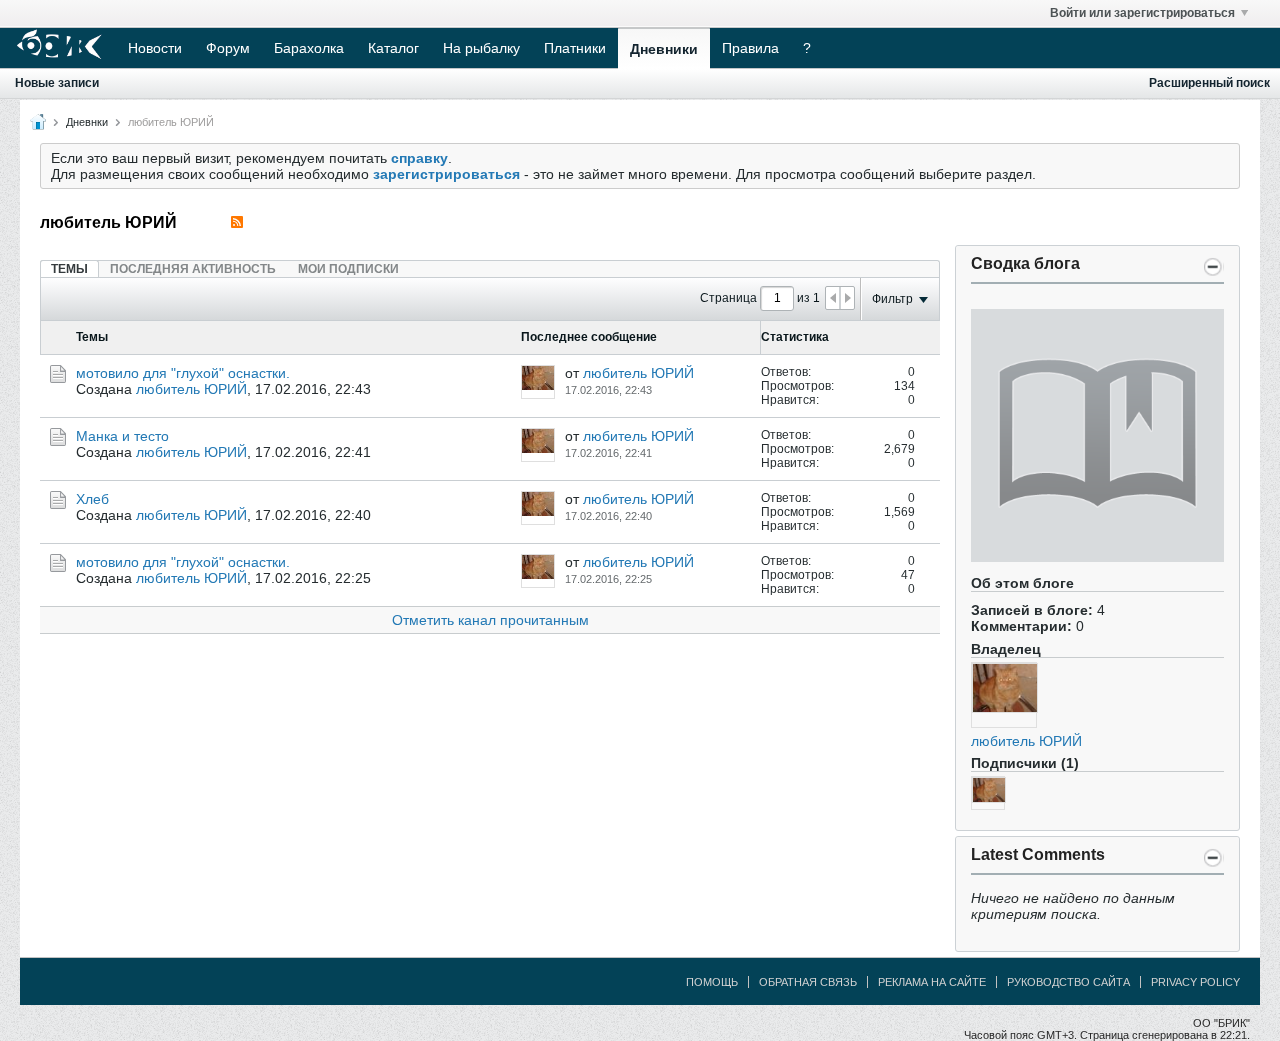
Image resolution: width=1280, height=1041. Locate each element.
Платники (575, 48)
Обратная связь (808, 982)
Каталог (393, 48)
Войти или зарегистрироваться (1142, 13)
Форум (228, 48)
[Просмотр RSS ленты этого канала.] (237, 222)
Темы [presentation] (69, 269)
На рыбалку (481, 48)
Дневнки (87, 122)
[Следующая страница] (847, 298)
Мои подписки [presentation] (348, 269)
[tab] (69, 268)
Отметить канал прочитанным (490, 620)
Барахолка (309, 48)
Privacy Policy (1195, 982)
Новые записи (57, 83)
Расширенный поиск (1209, 83)
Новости (155, 48)
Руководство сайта (1068, 982)
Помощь (712, 982)
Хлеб (92, 499)
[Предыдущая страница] (833, 298)
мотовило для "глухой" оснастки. (183, 373)
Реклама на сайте (932, 982)
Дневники (664, 49)
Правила (750, 48)
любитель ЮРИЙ (1026, 741)
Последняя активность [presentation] (193, 269)
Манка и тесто (122, 436)
